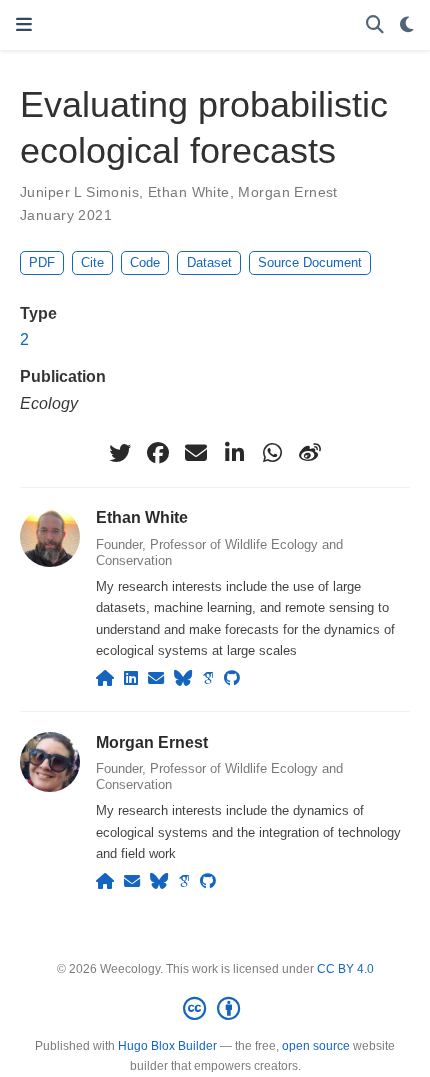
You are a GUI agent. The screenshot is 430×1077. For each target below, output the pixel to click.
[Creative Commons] (215, 1009)
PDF (42, 262)
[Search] (375, 25)
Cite (92, 262)
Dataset (209, 262)
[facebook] (158, 453)
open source (316, 1046)
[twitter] (120, 453)
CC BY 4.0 (345, 969)
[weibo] (310, 453)
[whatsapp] (272, 453)
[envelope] (196, 453)
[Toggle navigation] (24, 25)
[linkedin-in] (234, 453)
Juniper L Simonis (79, 192)
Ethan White (189, 192)
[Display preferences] (407, 25)
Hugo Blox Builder (167, 1046)
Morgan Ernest (287, 192)
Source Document (310, 262)
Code (145, 262)
